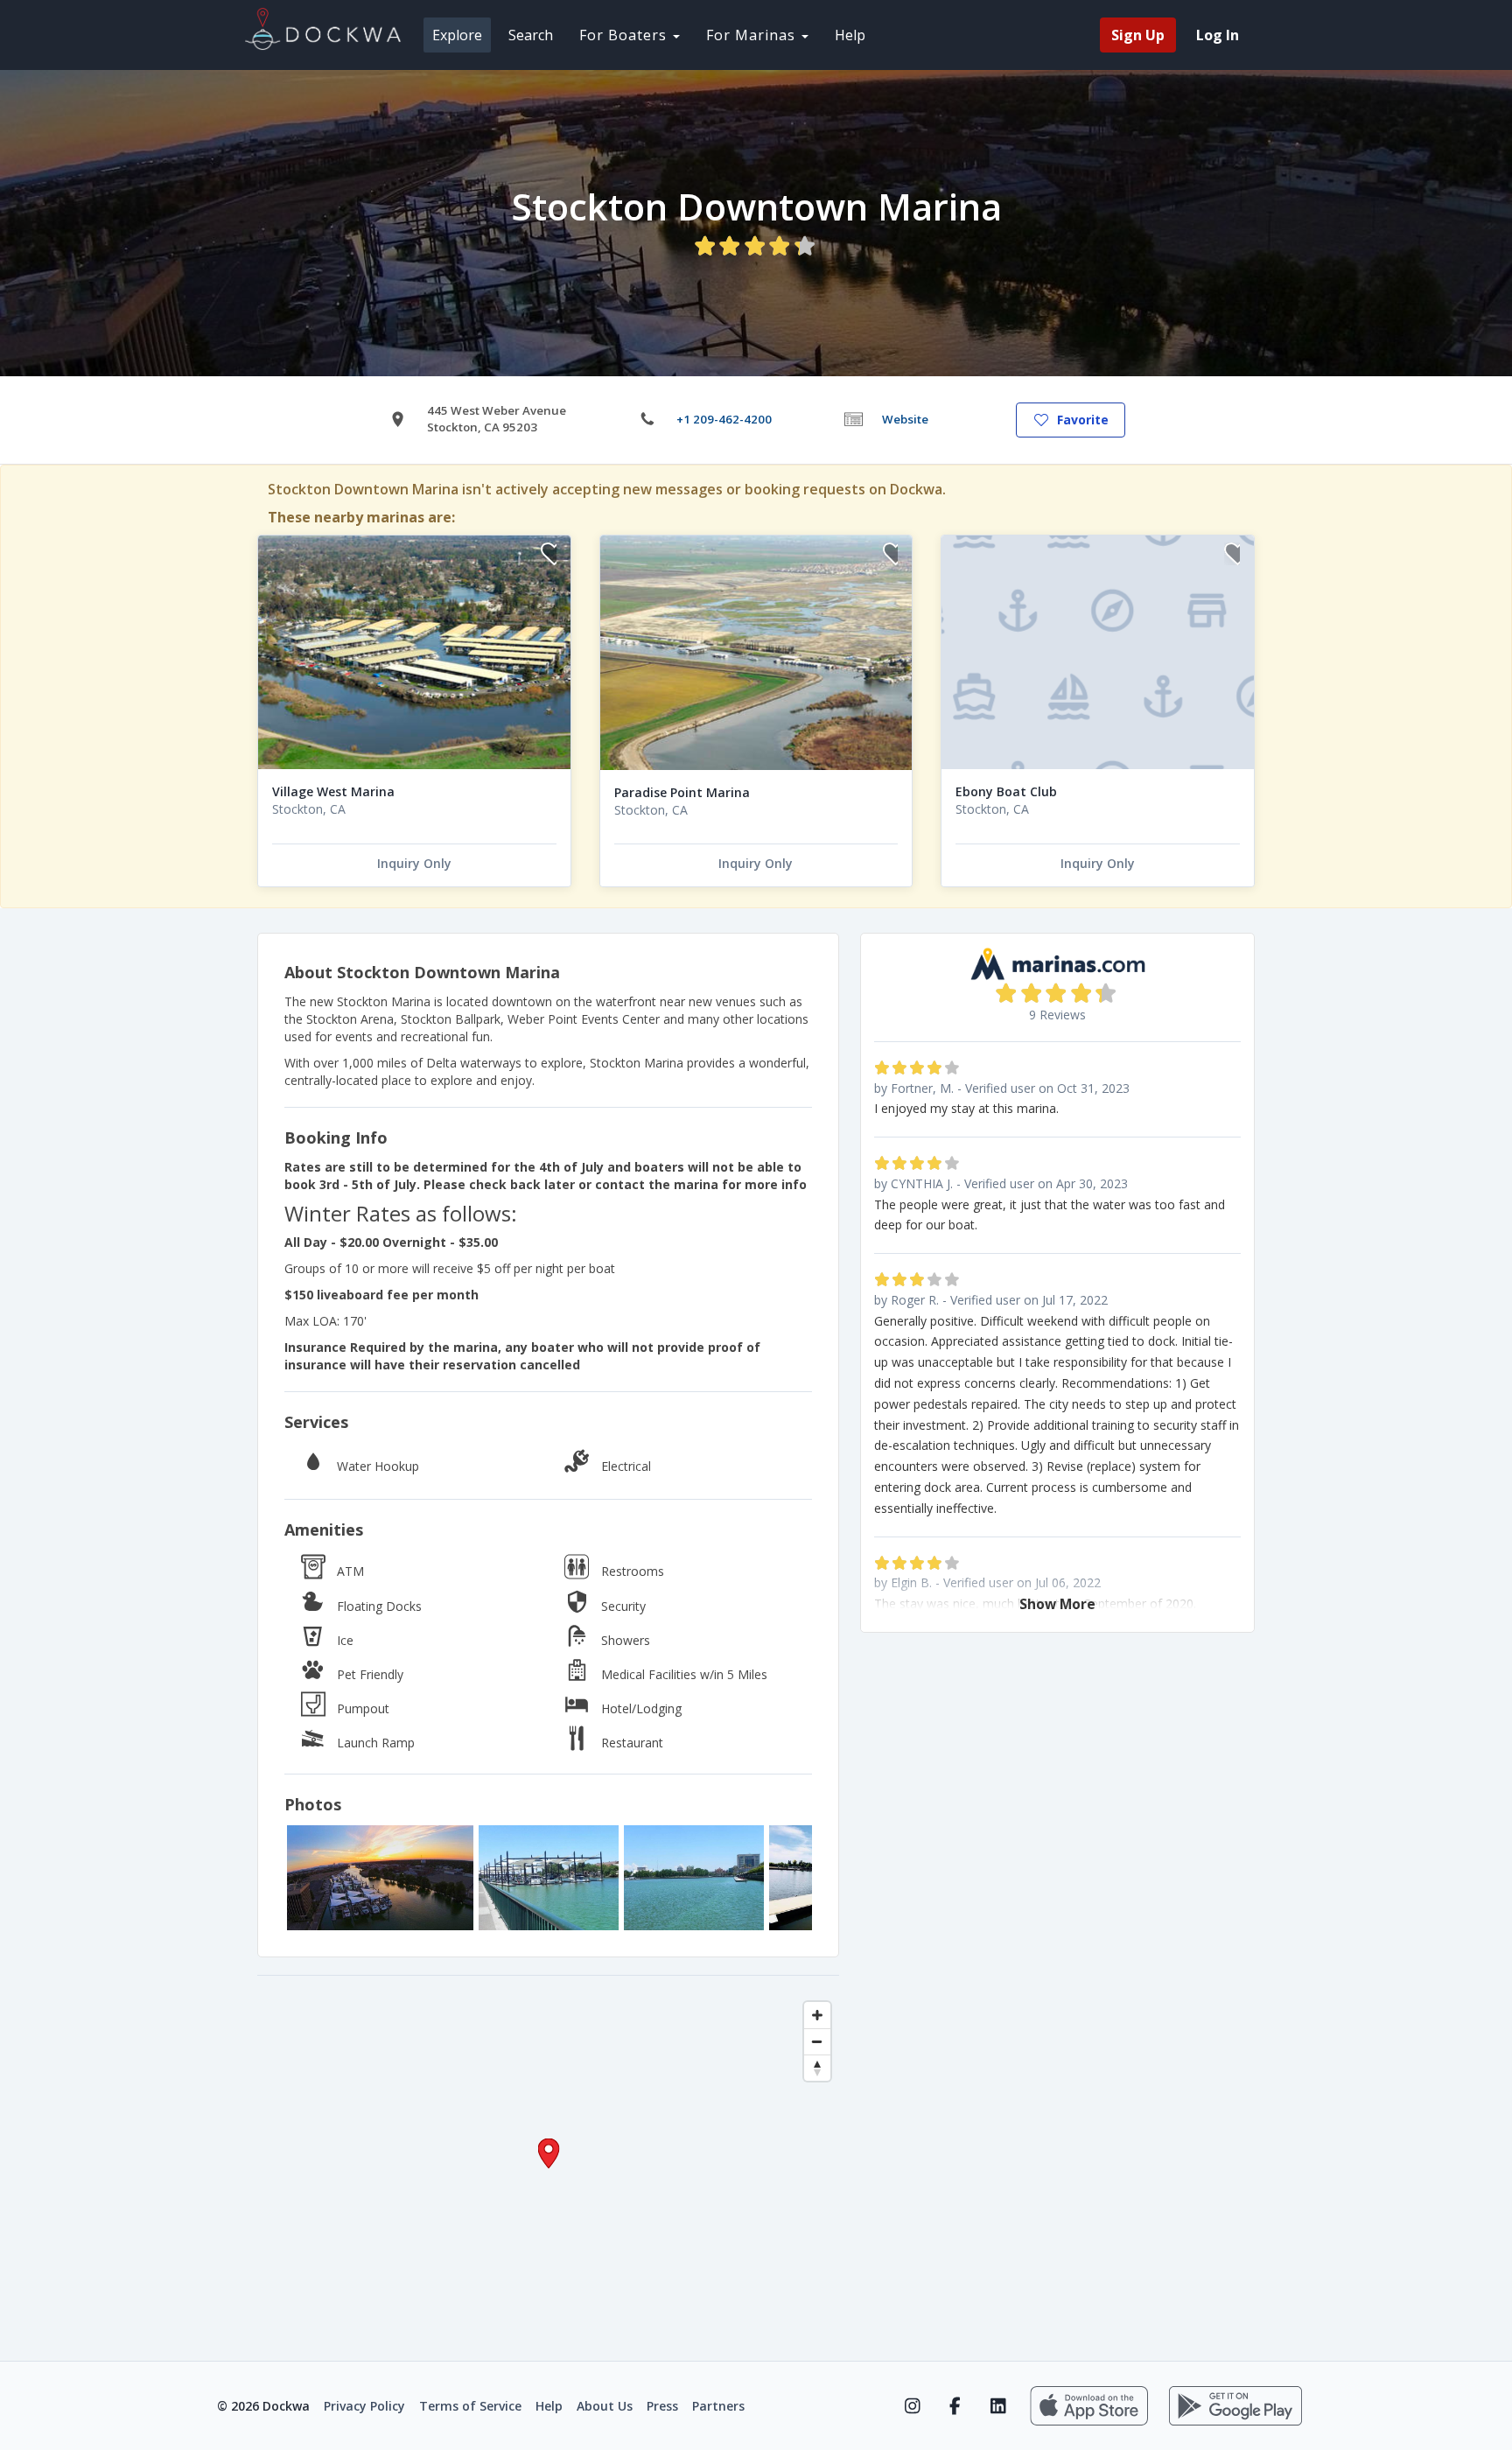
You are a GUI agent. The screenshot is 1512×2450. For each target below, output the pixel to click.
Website (905, 419)
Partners (718, 2406)
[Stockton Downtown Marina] (380, 1878)
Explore (457, 35)
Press (662, 2406)
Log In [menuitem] (1218, 35)
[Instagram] (912, 2406)
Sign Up (1138, 35)
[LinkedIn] (998, 2406)
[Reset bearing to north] (817, 2068)
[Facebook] (955, 2406)
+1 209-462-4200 (724, 419)
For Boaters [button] (625, 35)
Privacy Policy (364, 2406)
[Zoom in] (817, 2015)
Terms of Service (470, 2406)
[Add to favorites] (549, 556)
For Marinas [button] (753, 35)
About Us (605, 2406)
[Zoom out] (817, 2041)
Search (531, 35)
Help (850, 35)
